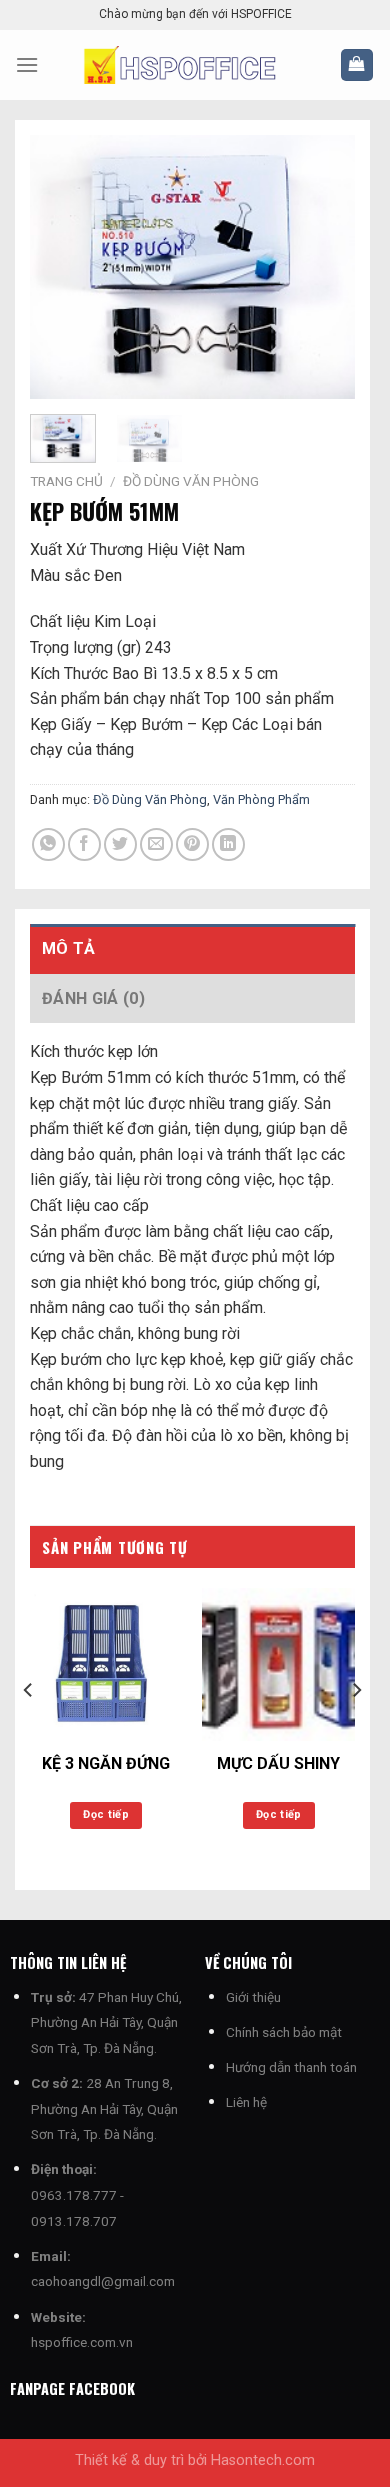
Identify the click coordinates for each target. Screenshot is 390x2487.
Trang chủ (66, 481)
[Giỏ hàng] (357, 65)
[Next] (323, 267)
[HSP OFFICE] (195, 65)
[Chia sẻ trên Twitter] (120, 844)
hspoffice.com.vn (82, 2342)
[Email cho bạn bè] (156, 844)
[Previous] (62, 267)
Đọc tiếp (106, 1814)
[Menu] (27, 64)
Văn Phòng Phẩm (261, 799)
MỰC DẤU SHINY (278, 1763)
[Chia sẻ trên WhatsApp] (48, 844)
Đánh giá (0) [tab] (93, 998)
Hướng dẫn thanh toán (291, 2067)
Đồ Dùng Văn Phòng (191, 481)
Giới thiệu (253, 1997)
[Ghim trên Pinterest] (192, 844)
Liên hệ (246, 2102)
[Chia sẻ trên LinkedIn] (228, 844)
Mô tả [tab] (69, 948)
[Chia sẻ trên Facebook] (84, 844)
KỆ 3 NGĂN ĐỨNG (106, 1763)
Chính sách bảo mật (284, 2032)
